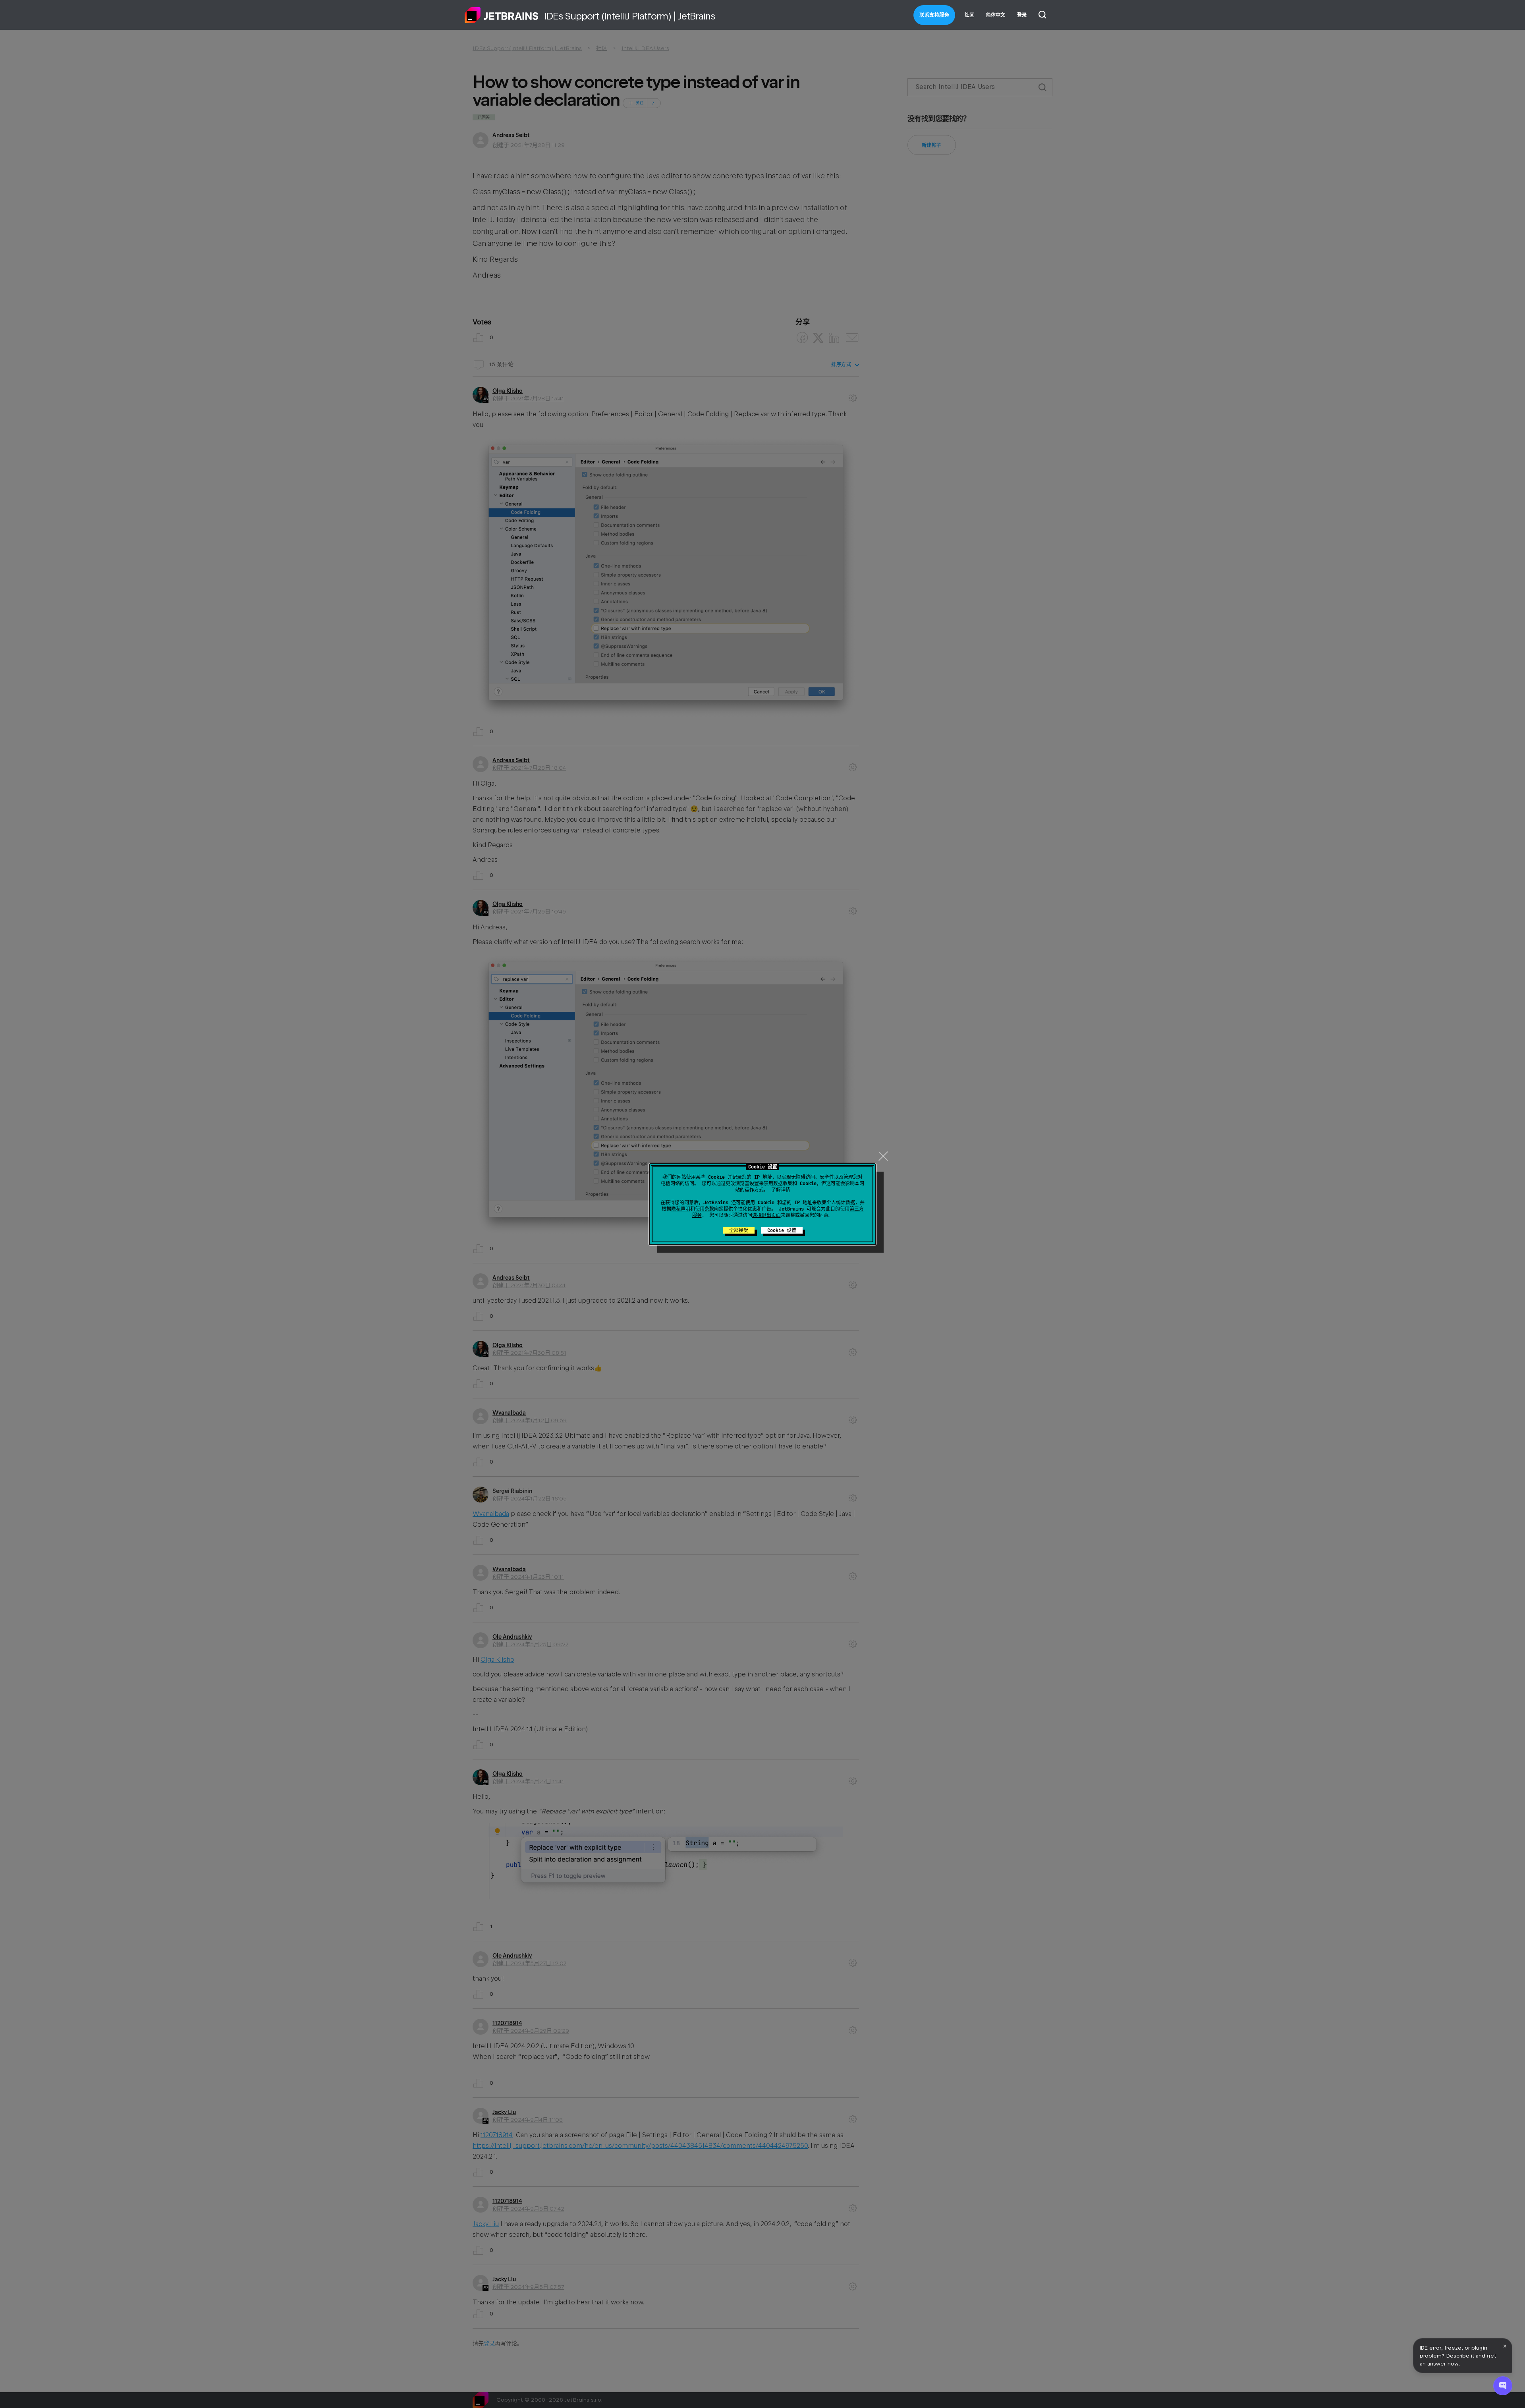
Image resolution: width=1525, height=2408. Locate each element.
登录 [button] (1022, 15)
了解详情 (781, 1190)
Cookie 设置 (782, 1230)
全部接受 (739, 1230)
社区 (969, 15)
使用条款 (705, 1209)
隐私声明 (681, 1209)
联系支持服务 (934, 15)
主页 (502, 15)
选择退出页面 (766, 1215)
